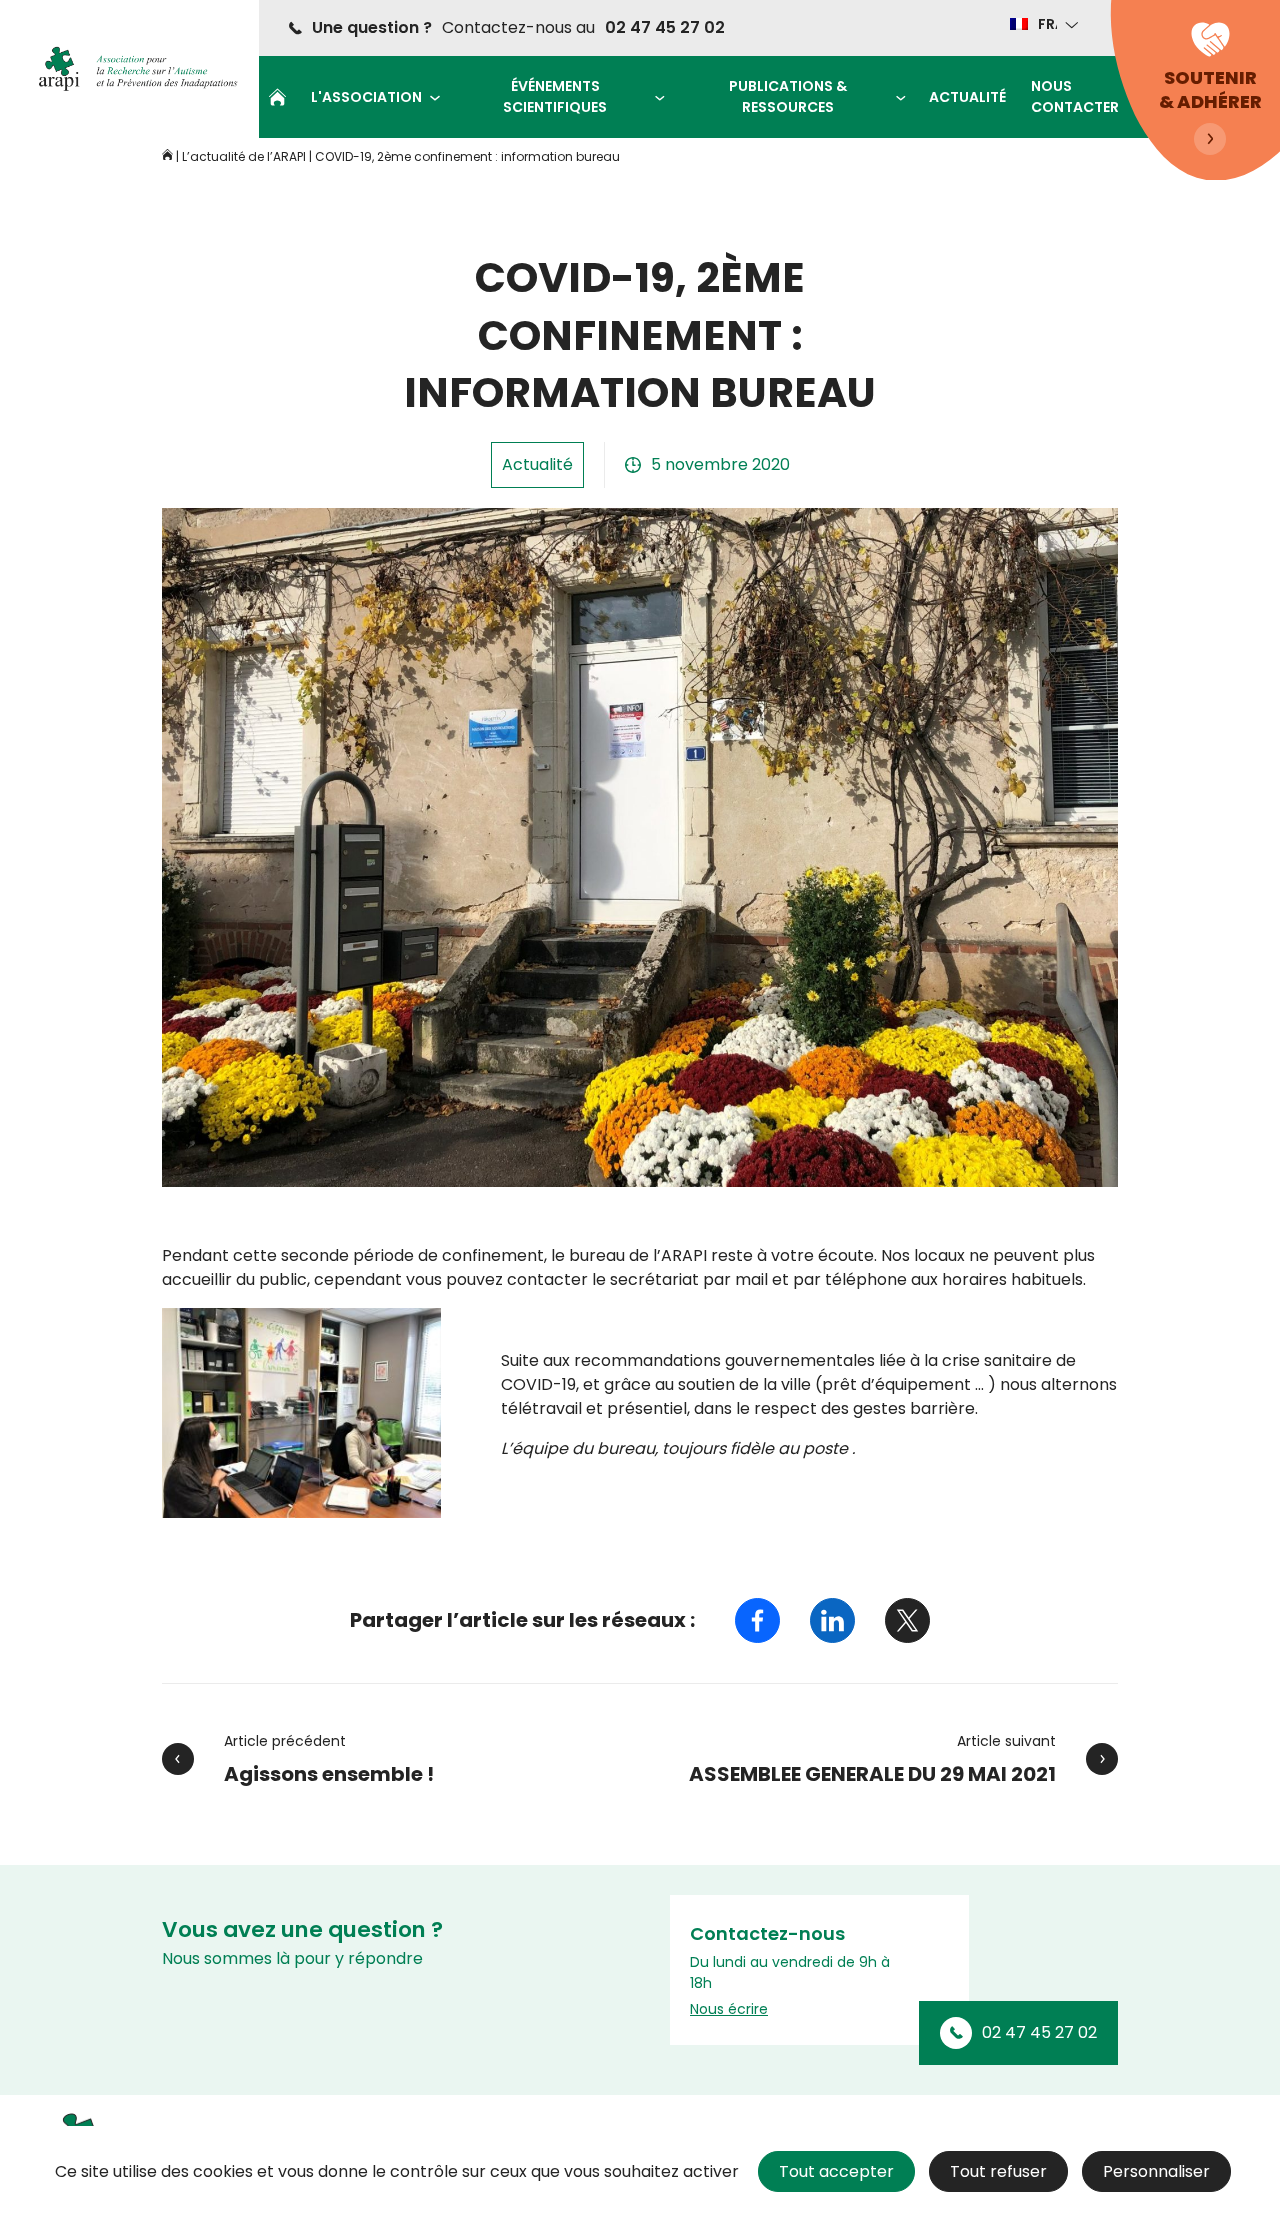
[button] (1042, 24)
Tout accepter (836, 2171)
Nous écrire (729, 2009)
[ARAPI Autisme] (132, 69)
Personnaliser (1156, 2171)
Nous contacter (1075, 96)
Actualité (967, 97)
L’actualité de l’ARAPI (244, 156)
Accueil (277, 97)
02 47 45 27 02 (665, 27)
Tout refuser (998, 2171)
